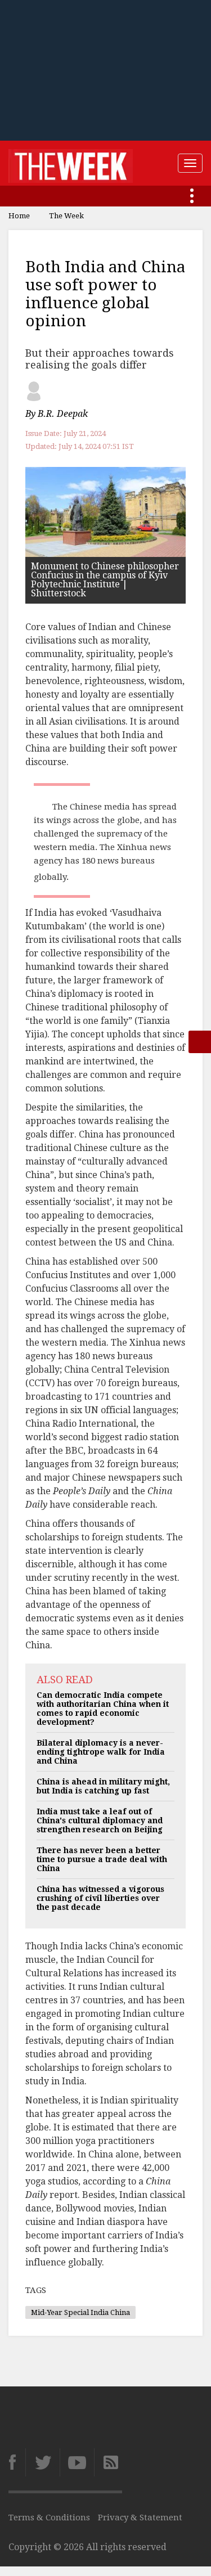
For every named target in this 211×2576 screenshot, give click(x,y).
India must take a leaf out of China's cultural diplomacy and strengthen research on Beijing (100, 1820)
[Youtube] (77, 2462)
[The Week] (71, 163)
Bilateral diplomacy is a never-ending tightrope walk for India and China (101, 1752)
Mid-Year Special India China (80, 2312)
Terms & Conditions (49, 2517)
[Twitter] (42, 2462)
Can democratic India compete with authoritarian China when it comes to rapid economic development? (103, 1709)
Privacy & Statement (140, 2517)
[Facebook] (17, 2462)
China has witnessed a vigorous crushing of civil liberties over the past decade (100, 1898)
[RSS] (108, 2462)
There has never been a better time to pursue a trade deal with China (102, 1859)
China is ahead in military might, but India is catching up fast (103, 1786)
